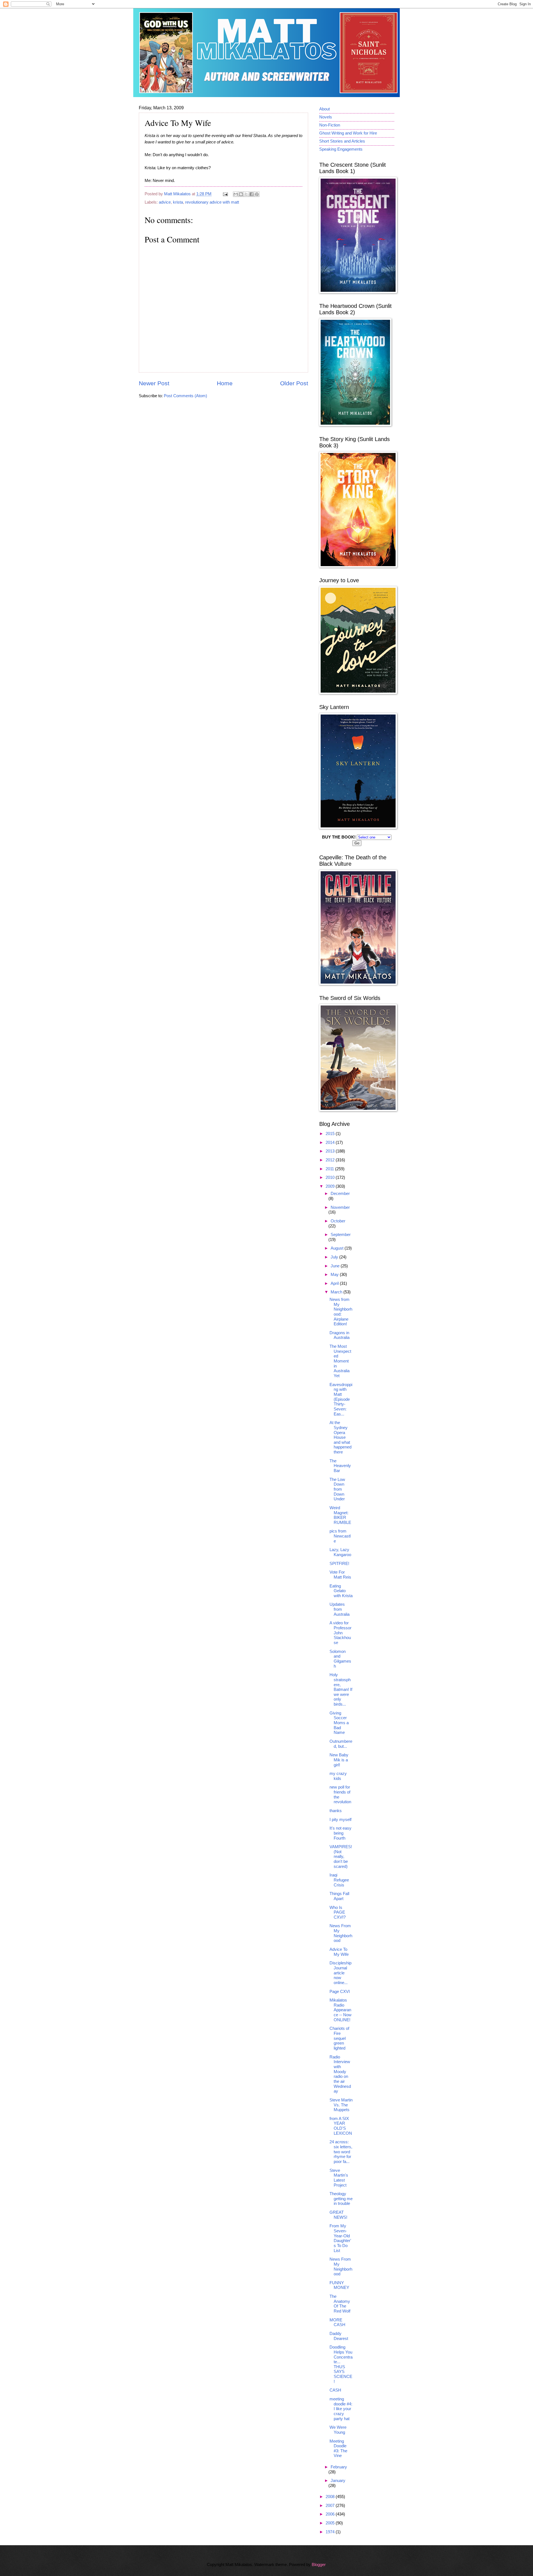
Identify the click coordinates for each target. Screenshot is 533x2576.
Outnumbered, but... (341, 1744)
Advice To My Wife (339, 1952)
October (338, 1221)
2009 (331, 1186)
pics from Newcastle (340, 1536)
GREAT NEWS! (338, 2215)
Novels (326, 117)
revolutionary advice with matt (212, 202)
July (335, 1257)
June (336, 1266)
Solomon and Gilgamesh (340, 1659)
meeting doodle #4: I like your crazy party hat (341, 2409)
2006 (331, 2514)
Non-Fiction (330, 125)
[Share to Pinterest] (257, 194)
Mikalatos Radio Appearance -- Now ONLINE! (340, 2010)
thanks (336, 1811)
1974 (331, 2532)
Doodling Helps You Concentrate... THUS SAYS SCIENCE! (341, 2364)
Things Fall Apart (339, 1896)
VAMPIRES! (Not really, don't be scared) (341, 1857)
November (340, 1207)
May (335, 1275)
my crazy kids (338, 1776)
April (335, 1283)
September (341, 1235)
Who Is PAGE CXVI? (338, 1912)
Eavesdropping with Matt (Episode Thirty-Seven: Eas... (341, 1399)
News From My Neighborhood (341, 1933)
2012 (331, 1160)
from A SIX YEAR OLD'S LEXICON (341, 2126)
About (325, 109)
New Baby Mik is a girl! (339, 1760)
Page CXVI (340, 1992)
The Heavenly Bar (340, 1466)
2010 (331, 1177)
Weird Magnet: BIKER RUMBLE (340, 1515)
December (340, 1194)
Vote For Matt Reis (340, 1575)
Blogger (319, 2565)
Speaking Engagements (341, 149)
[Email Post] (225, 194)
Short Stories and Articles (342, 141)
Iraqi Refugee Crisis (339, 1880)
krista (178, 202)
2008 (331, 2497)
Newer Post (154, 383)
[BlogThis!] (241, 194)
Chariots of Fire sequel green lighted (339, 2038)
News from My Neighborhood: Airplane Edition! (341, 1312)
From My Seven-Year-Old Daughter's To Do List (340, 2238)
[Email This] (236, 194)
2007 (331, 2506)
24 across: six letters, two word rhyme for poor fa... (341, 2152)
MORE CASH (337, 2322)
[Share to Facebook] (252, 194)
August (338, 1248)
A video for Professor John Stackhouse (340, 1633)
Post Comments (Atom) (185, 396)
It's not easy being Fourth (340, 1833)
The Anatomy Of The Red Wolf (340, 2304)
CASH (335, 2390)
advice (165, 202)
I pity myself (340, 1820)
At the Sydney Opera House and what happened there (340, 1437)
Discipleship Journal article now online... (340, 1973)
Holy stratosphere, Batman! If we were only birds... (341, 1690)
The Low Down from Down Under (337, 1489)
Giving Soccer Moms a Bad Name (339, 1723)
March (337, 1292)
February (339, 2467)
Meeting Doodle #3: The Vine (338, 2449)
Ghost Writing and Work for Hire (348, 133)
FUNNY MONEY (339, 2285)
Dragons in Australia (340, 1335)
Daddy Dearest (339, 2336)
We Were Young (338, 2430)
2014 (331, 1143)
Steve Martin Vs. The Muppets (341, 2105)
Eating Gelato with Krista (341, 1591)
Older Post (294, 383)
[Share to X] (246, 194)
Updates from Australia (340, 1609)
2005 (331, 2523)
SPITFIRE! (339, 1564)
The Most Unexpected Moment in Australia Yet (340, 1361)
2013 (331, 1151)
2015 (331, 1134)
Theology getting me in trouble (341, 2199)
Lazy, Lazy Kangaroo (340, 1552)
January (338, 2481)
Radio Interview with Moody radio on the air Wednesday (340, 2074)
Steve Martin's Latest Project (339, 2178)
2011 (330, 1169)
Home (225, 383)
